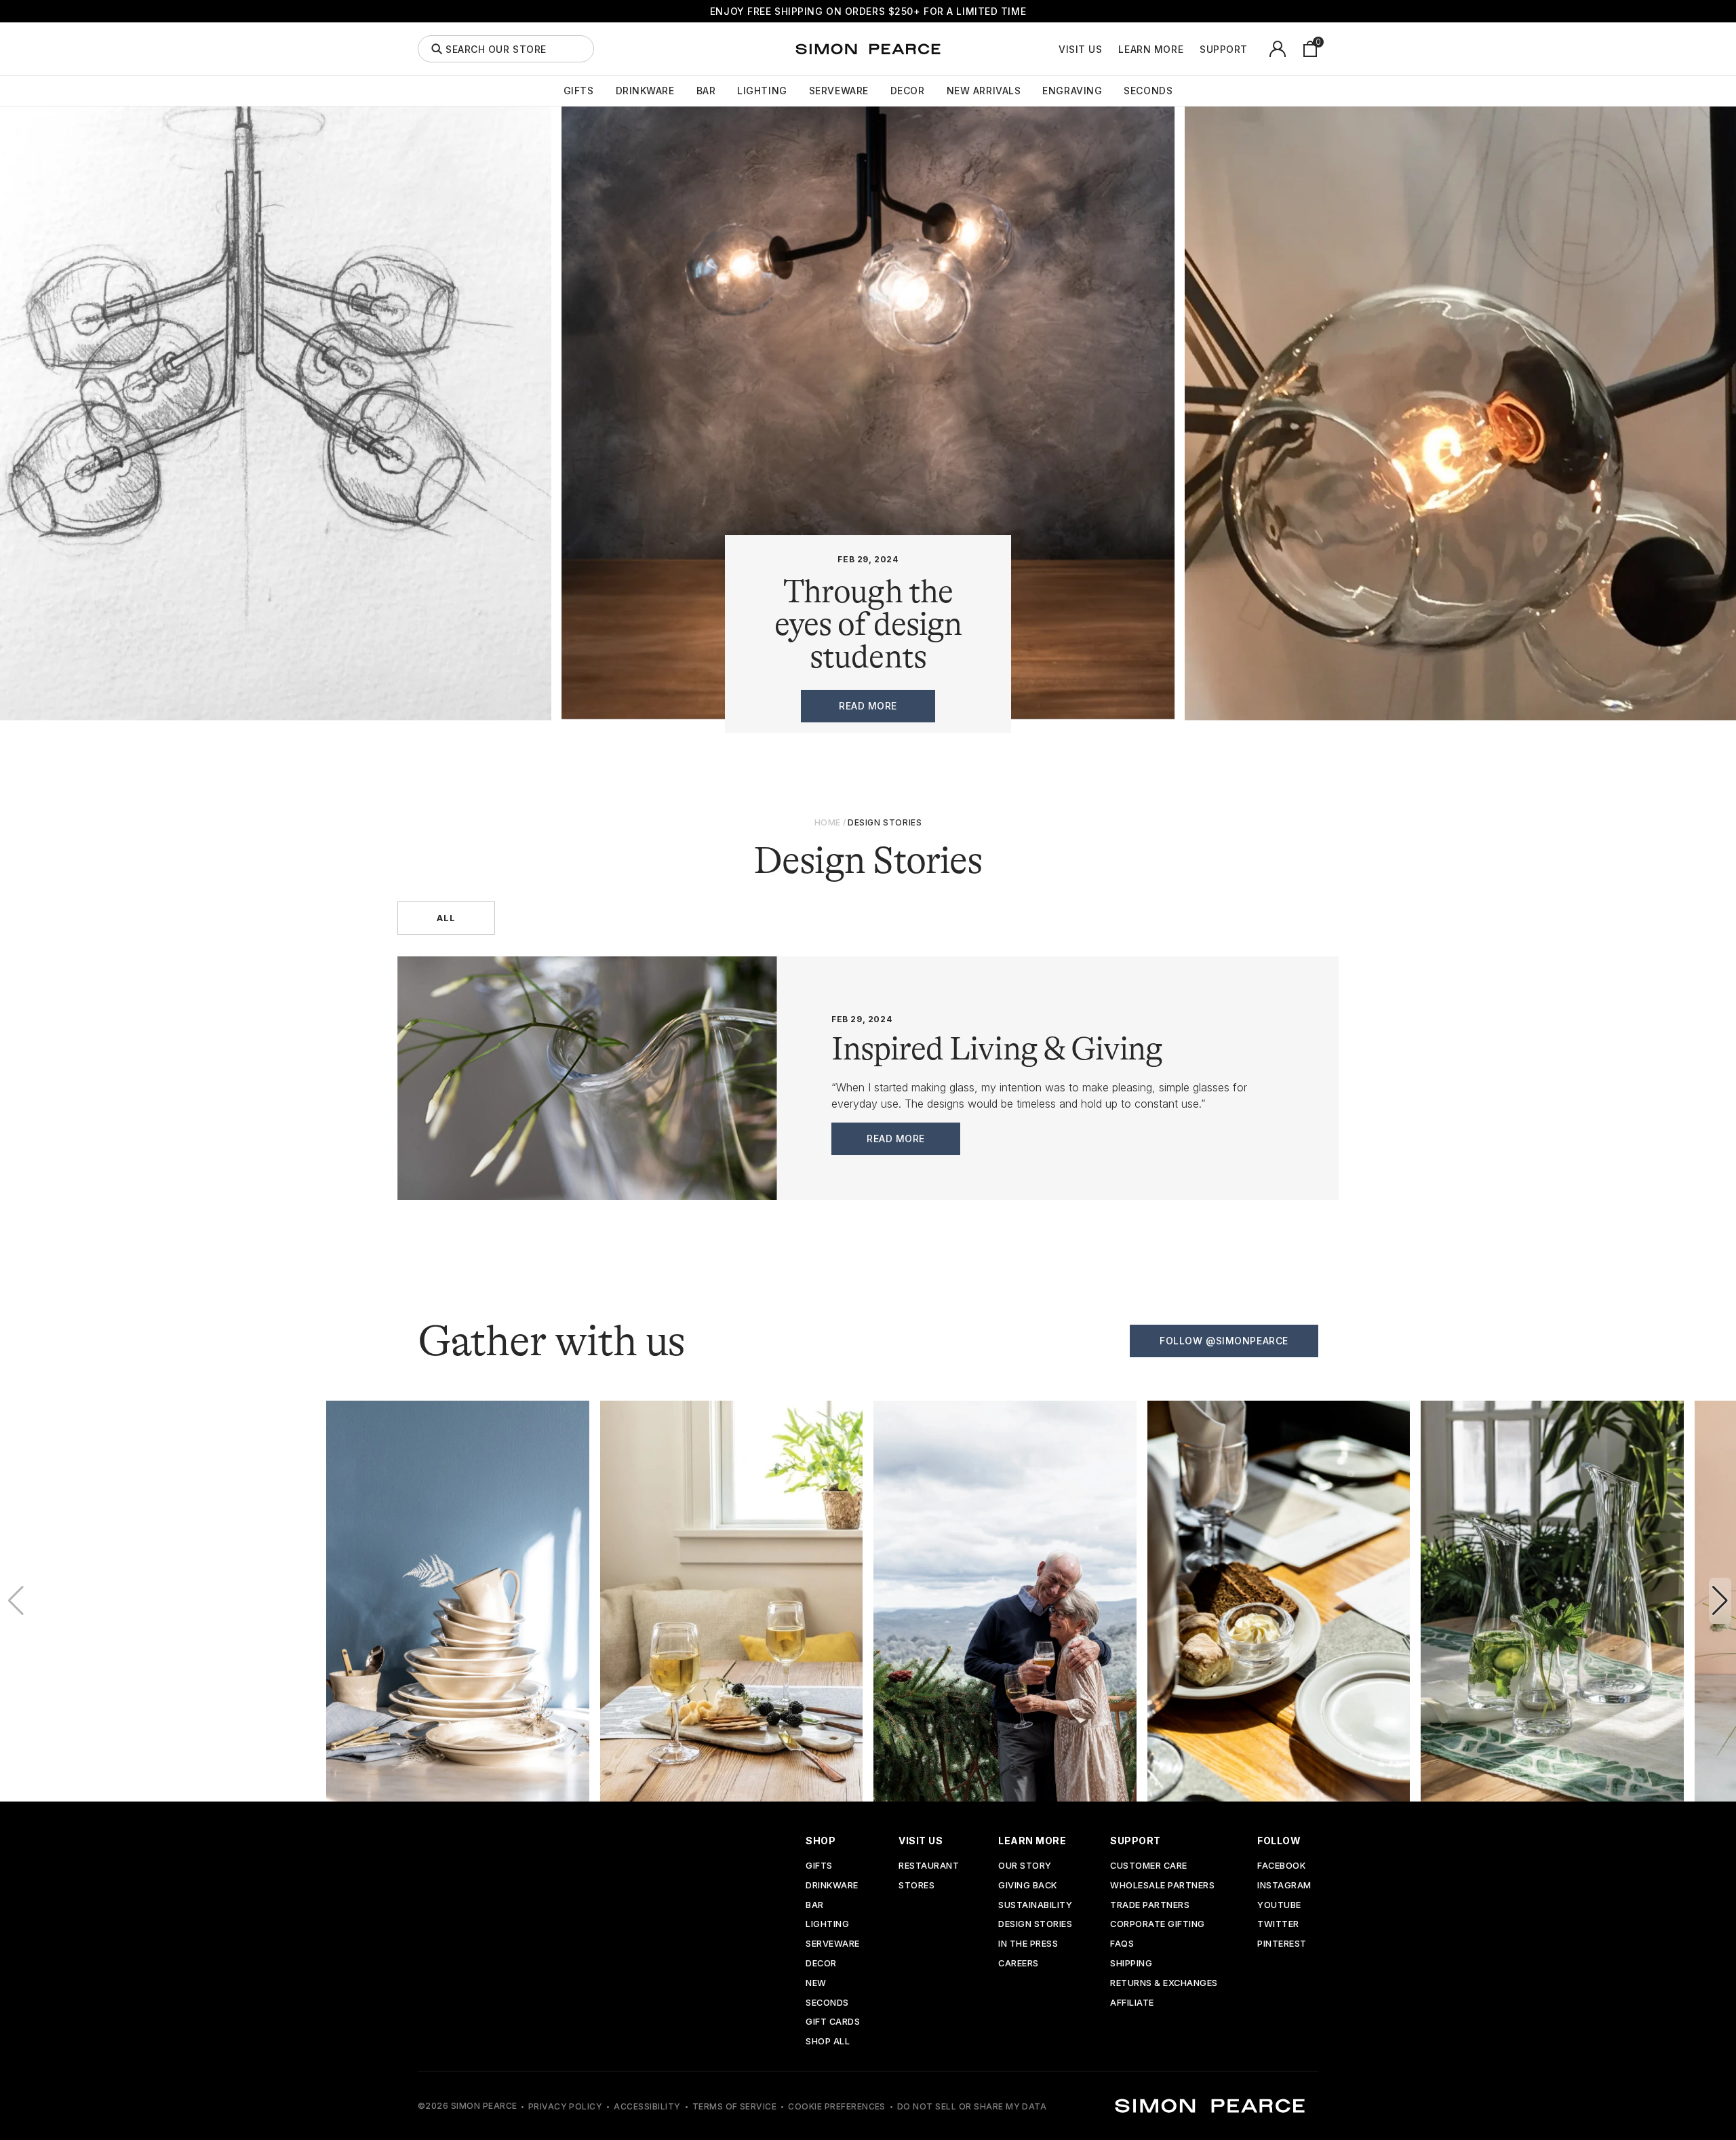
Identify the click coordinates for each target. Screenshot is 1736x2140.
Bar (706, 91)
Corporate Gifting (1158, 1925)
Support (1224, 50)
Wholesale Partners (1162, 1886)
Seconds (1148, 91)
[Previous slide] (16, 1601)
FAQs (1122, 1944)
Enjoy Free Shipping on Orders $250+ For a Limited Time (868, 11)
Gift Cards (833, 2022)
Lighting (762, 91)
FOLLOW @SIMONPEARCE (1224, 1341)
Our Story (1025, 1866)
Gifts (579, 91)
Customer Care (1149, 1866)
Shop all (828, 2042)
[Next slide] (1720, 1601)
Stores (916, 1886)
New (816, 1984)
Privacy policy (566, 2106)
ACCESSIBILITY (647, 2106)
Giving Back (1028, 1886)
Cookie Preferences (837, 2106)
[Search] (437, 49)
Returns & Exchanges (1164, 1984)
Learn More (1151, 50)
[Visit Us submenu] (1109, 49)
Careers (1019, 1964)
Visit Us (1080, 50)
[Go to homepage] (868, 49)
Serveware (839, 91)
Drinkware (645, 91)
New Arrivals (984, 91)
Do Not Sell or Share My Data (972, 2106)
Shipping (1131, 1964)
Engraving (1072, 91)
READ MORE (868, 706)
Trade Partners (1150, 1906)
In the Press (1028, 1944)
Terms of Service (735, 2106)
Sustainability (1035, 1906)
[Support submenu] (1255, 49)
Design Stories (1035, 1925)
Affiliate (1132, 2003)
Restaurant (929, 1866)
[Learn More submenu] (1191, 49)
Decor (908, 91)
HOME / (830, 822)
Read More (896, 1139)
